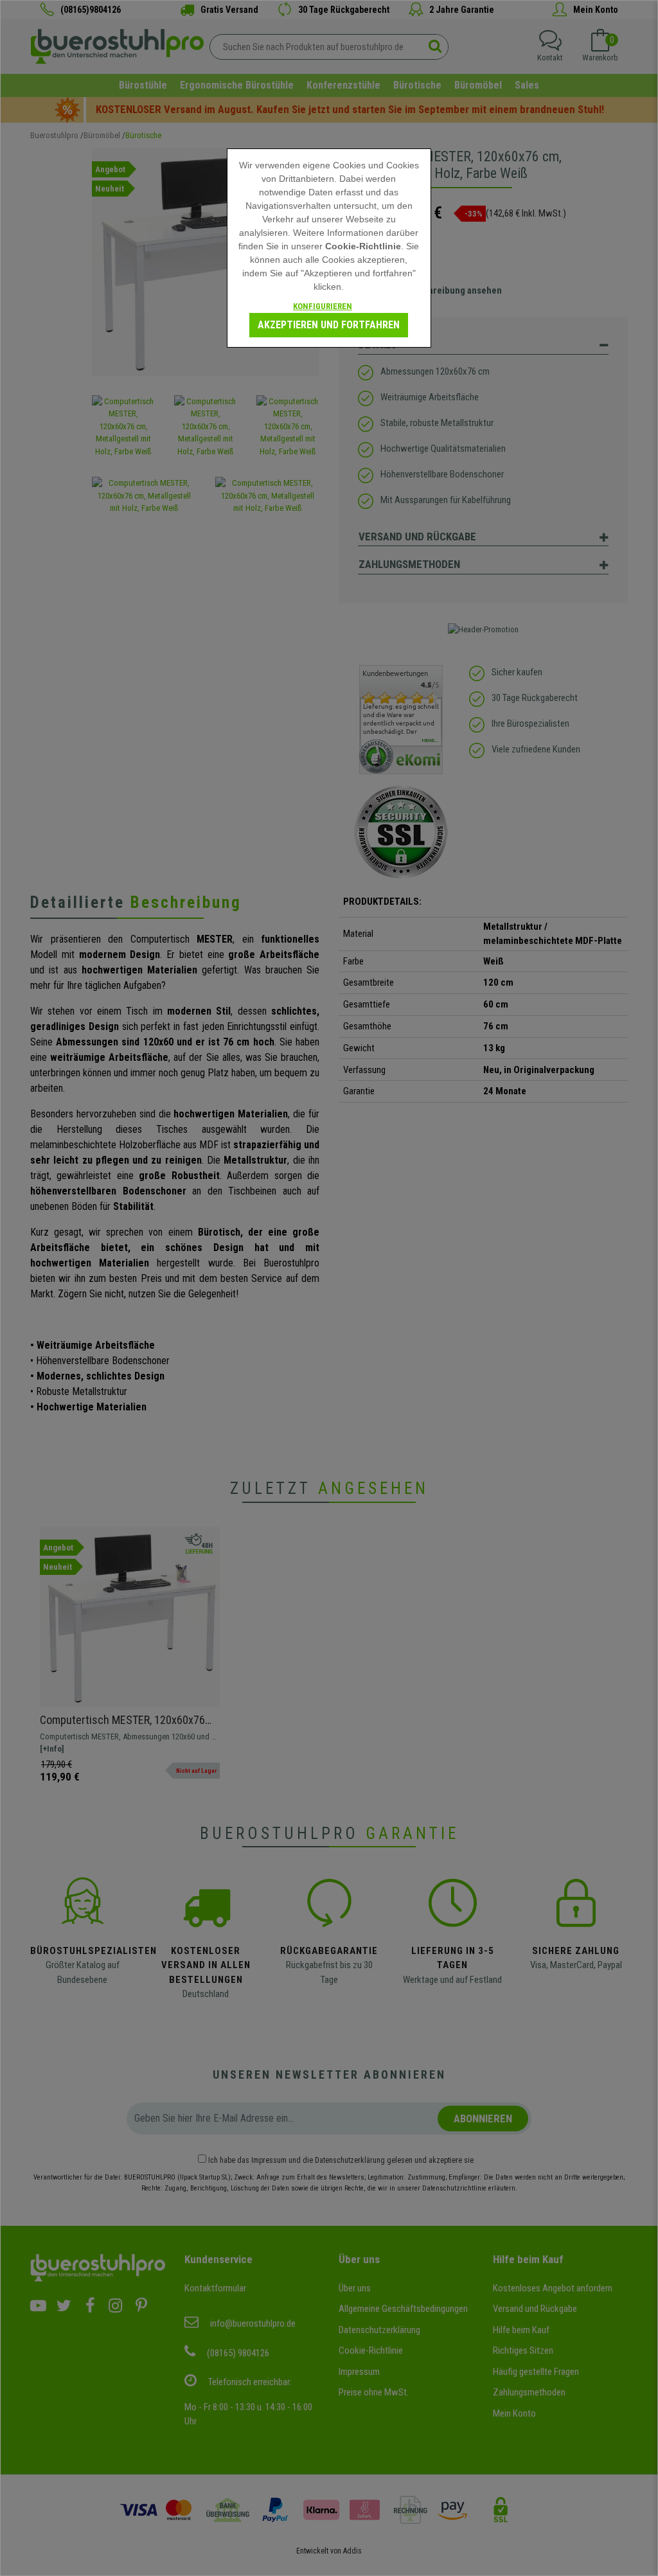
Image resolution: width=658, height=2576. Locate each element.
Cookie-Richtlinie (363, 246)
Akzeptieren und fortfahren (329, 325)
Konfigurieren (323, 306)
